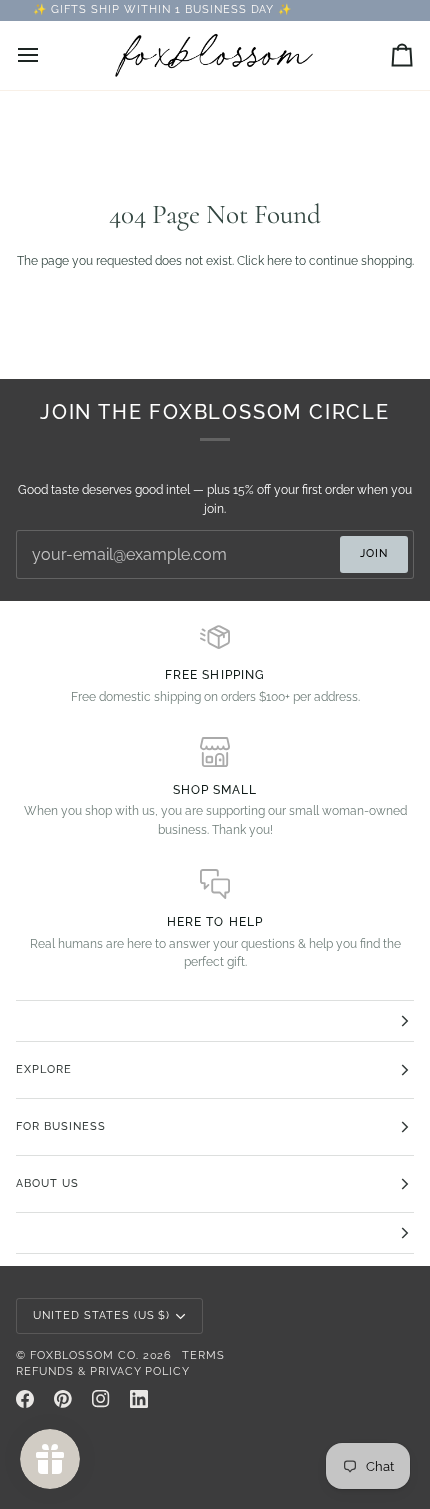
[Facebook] (25, 1399)
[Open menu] (46, 55)
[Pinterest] (63, 1399)
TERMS (203, 1355)
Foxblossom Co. (84, 1355)
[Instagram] (101, 1399)
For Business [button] (61, 1126)
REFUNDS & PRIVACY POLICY (103, 1371)
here (279, 260)
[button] (215, 1021)
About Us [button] (47, 1183)
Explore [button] (44, 1069)
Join (374, 553)
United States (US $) (101, 1315)
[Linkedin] (139, 1399)
